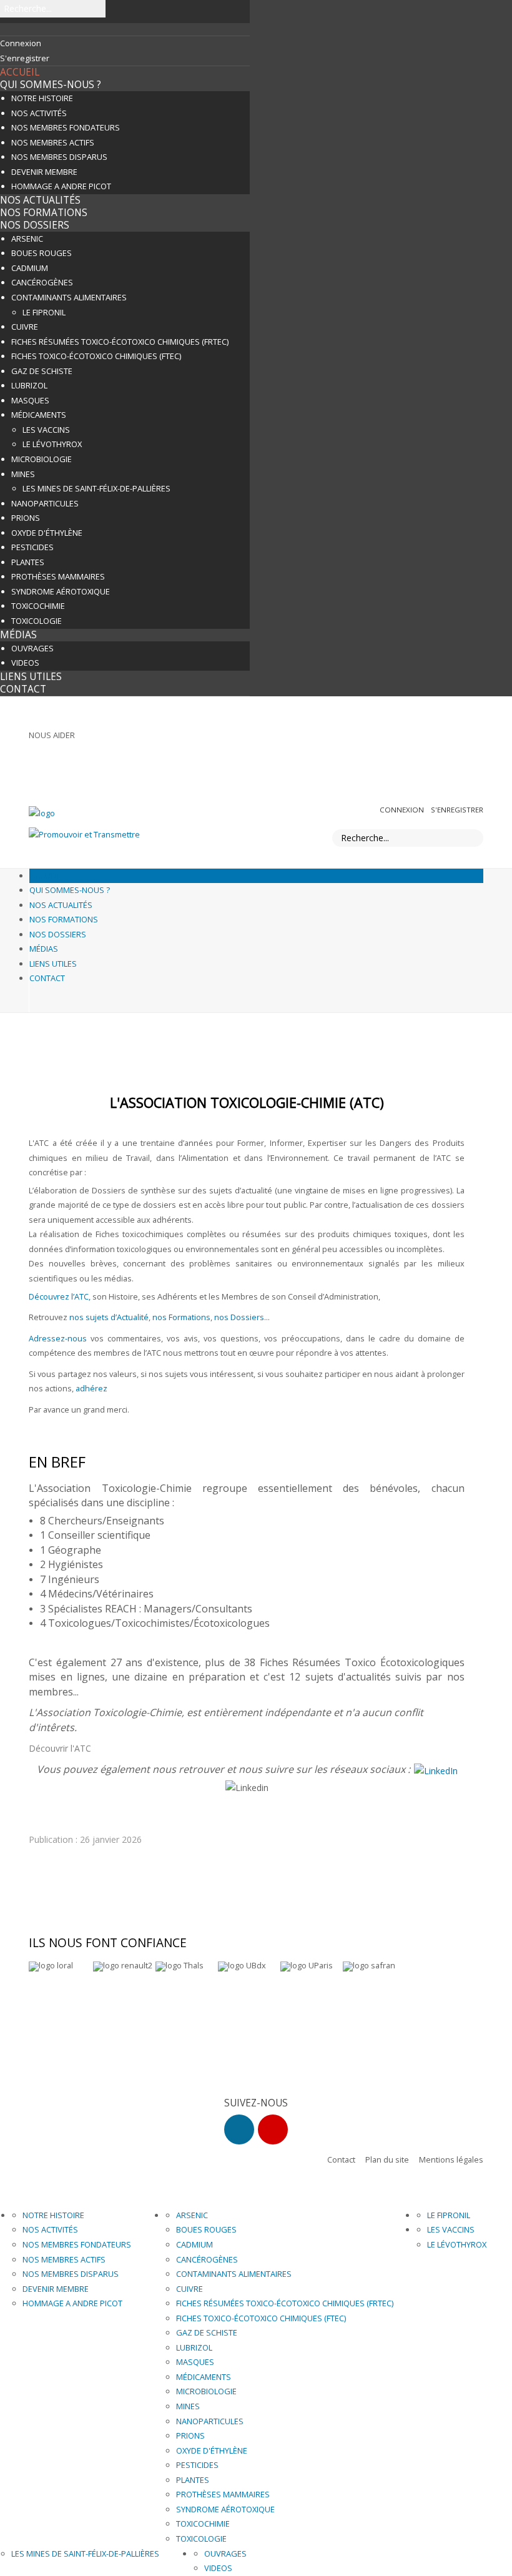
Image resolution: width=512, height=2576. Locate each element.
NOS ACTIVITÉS (39, 113)
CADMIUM (30, 268)
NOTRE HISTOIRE (42, 98)
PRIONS (26, 518)
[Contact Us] (273, 2129)
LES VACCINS (46, 430)
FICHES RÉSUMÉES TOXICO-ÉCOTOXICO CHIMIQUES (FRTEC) (120, 342)
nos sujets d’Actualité (109, 1317)
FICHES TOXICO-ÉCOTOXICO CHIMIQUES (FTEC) (96, 356)
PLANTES (28, 562)
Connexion (403, 810)
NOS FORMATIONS (44, 213)
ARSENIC (27, 239)
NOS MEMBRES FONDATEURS (66, 127)
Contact (341, 2159)
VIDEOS (25, 663)
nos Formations (181, 1317)
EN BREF (57, 1462)
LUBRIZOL (29, 385)
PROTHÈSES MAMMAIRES (58, 576)
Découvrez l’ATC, (60, 1296)
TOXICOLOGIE (37, 621)
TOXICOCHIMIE (38, 606)
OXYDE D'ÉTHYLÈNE (47, 533)
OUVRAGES (32, 648)
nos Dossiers (239, 1317)
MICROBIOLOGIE (42, 459)
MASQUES (30, 400)
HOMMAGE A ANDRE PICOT (61, 186)
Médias (18, 635)
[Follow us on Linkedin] (239, 2129)
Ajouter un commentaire (91, 1826)
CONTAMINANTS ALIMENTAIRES (69, 297)
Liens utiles (31, 677)
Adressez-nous (58, 1338)
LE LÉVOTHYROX (52, 444)
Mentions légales (451, 2159)
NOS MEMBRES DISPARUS (59, 157)
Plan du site (387, 2159)
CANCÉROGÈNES (42, 282)
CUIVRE (25, 327)
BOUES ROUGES (42, 253)
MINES (23, 474)
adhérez (91, 1388)
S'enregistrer (457, 810)
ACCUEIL (20, 72)
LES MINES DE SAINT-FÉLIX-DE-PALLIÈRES (96, 488)
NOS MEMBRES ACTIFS (53, 142)
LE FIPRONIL (44, 312)
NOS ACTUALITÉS (40, 200)
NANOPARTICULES (45, 503)
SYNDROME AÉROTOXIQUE (61, 591)
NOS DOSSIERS (35, 225)
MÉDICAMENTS (39, 415)
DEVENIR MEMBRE (44, 172)
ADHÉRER (461, 738)
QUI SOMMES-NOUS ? (51, 85)
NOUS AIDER (52, 735)
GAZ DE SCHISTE (42, 371)
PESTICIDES (32, 547)
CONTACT (23, 689)
